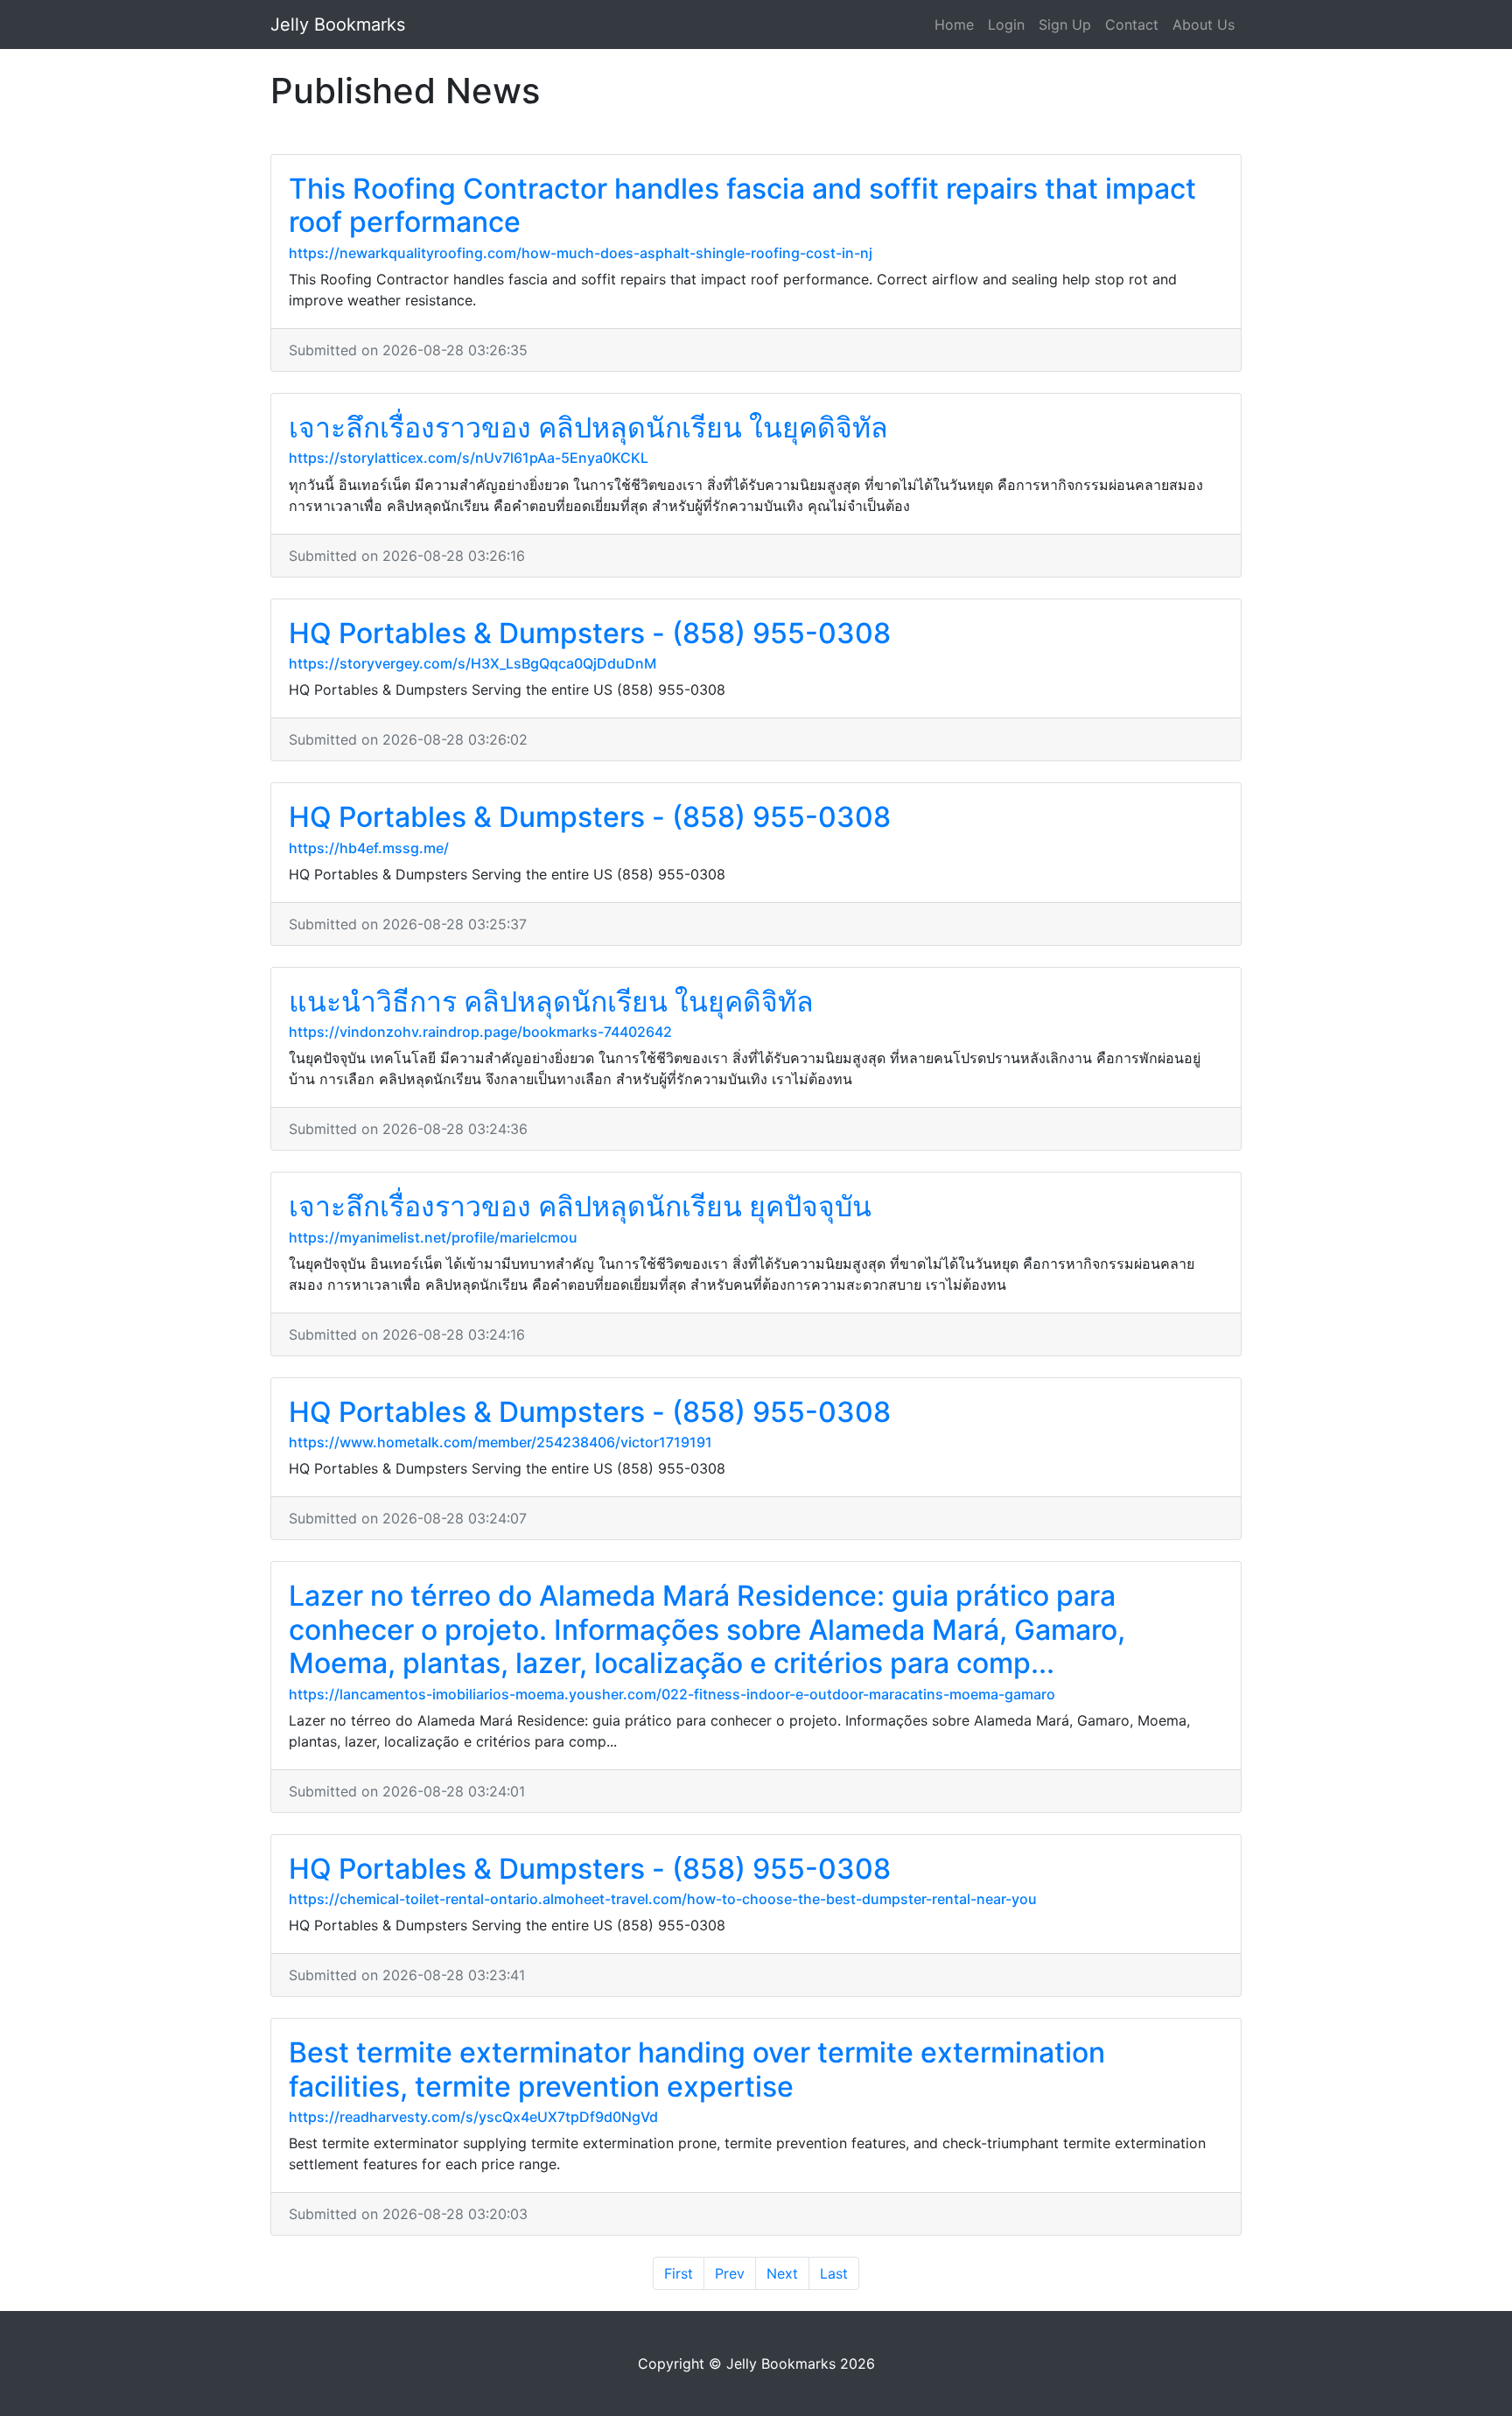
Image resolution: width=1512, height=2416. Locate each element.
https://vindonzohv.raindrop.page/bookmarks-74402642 (480, 1032)
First (679, 2273)
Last (834, 2273)
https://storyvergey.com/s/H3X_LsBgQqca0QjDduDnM (472, 663)
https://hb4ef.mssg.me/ (369, 848)
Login (1006, 25)
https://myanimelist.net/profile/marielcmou (433, 1237)
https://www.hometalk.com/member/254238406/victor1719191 (500, 1442)
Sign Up (1065, 25)
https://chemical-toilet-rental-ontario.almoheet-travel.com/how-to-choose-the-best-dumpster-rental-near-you (663, 1899)
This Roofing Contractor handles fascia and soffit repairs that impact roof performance (742, 205)
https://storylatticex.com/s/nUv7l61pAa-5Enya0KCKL (469, 458)
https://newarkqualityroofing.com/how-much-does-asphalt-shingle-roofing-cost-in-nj (581, 253)
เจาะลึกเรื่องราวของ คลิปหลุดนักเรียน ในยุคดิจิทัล (588, 427)
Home (954, 25)
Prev (730, 2273)
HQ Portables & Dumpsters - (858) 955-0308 (590, 633)
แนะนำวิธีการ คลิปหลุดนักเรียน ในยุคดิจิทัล (551, 1001)
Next (782, 2273)
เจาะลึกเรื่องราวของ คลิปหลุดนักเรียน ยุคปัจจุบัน (580, 1206)
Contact (1132, 25)
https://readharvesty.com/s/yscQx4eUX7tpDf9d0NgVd (473, 2117)
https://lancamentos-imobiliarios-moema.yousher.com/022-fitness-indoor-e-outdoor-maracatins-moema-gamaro (672, 1694)
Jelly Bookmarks (338, 25)
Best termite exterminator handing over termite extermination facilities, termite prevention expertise (697, 2069)
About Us (1204, 25)
